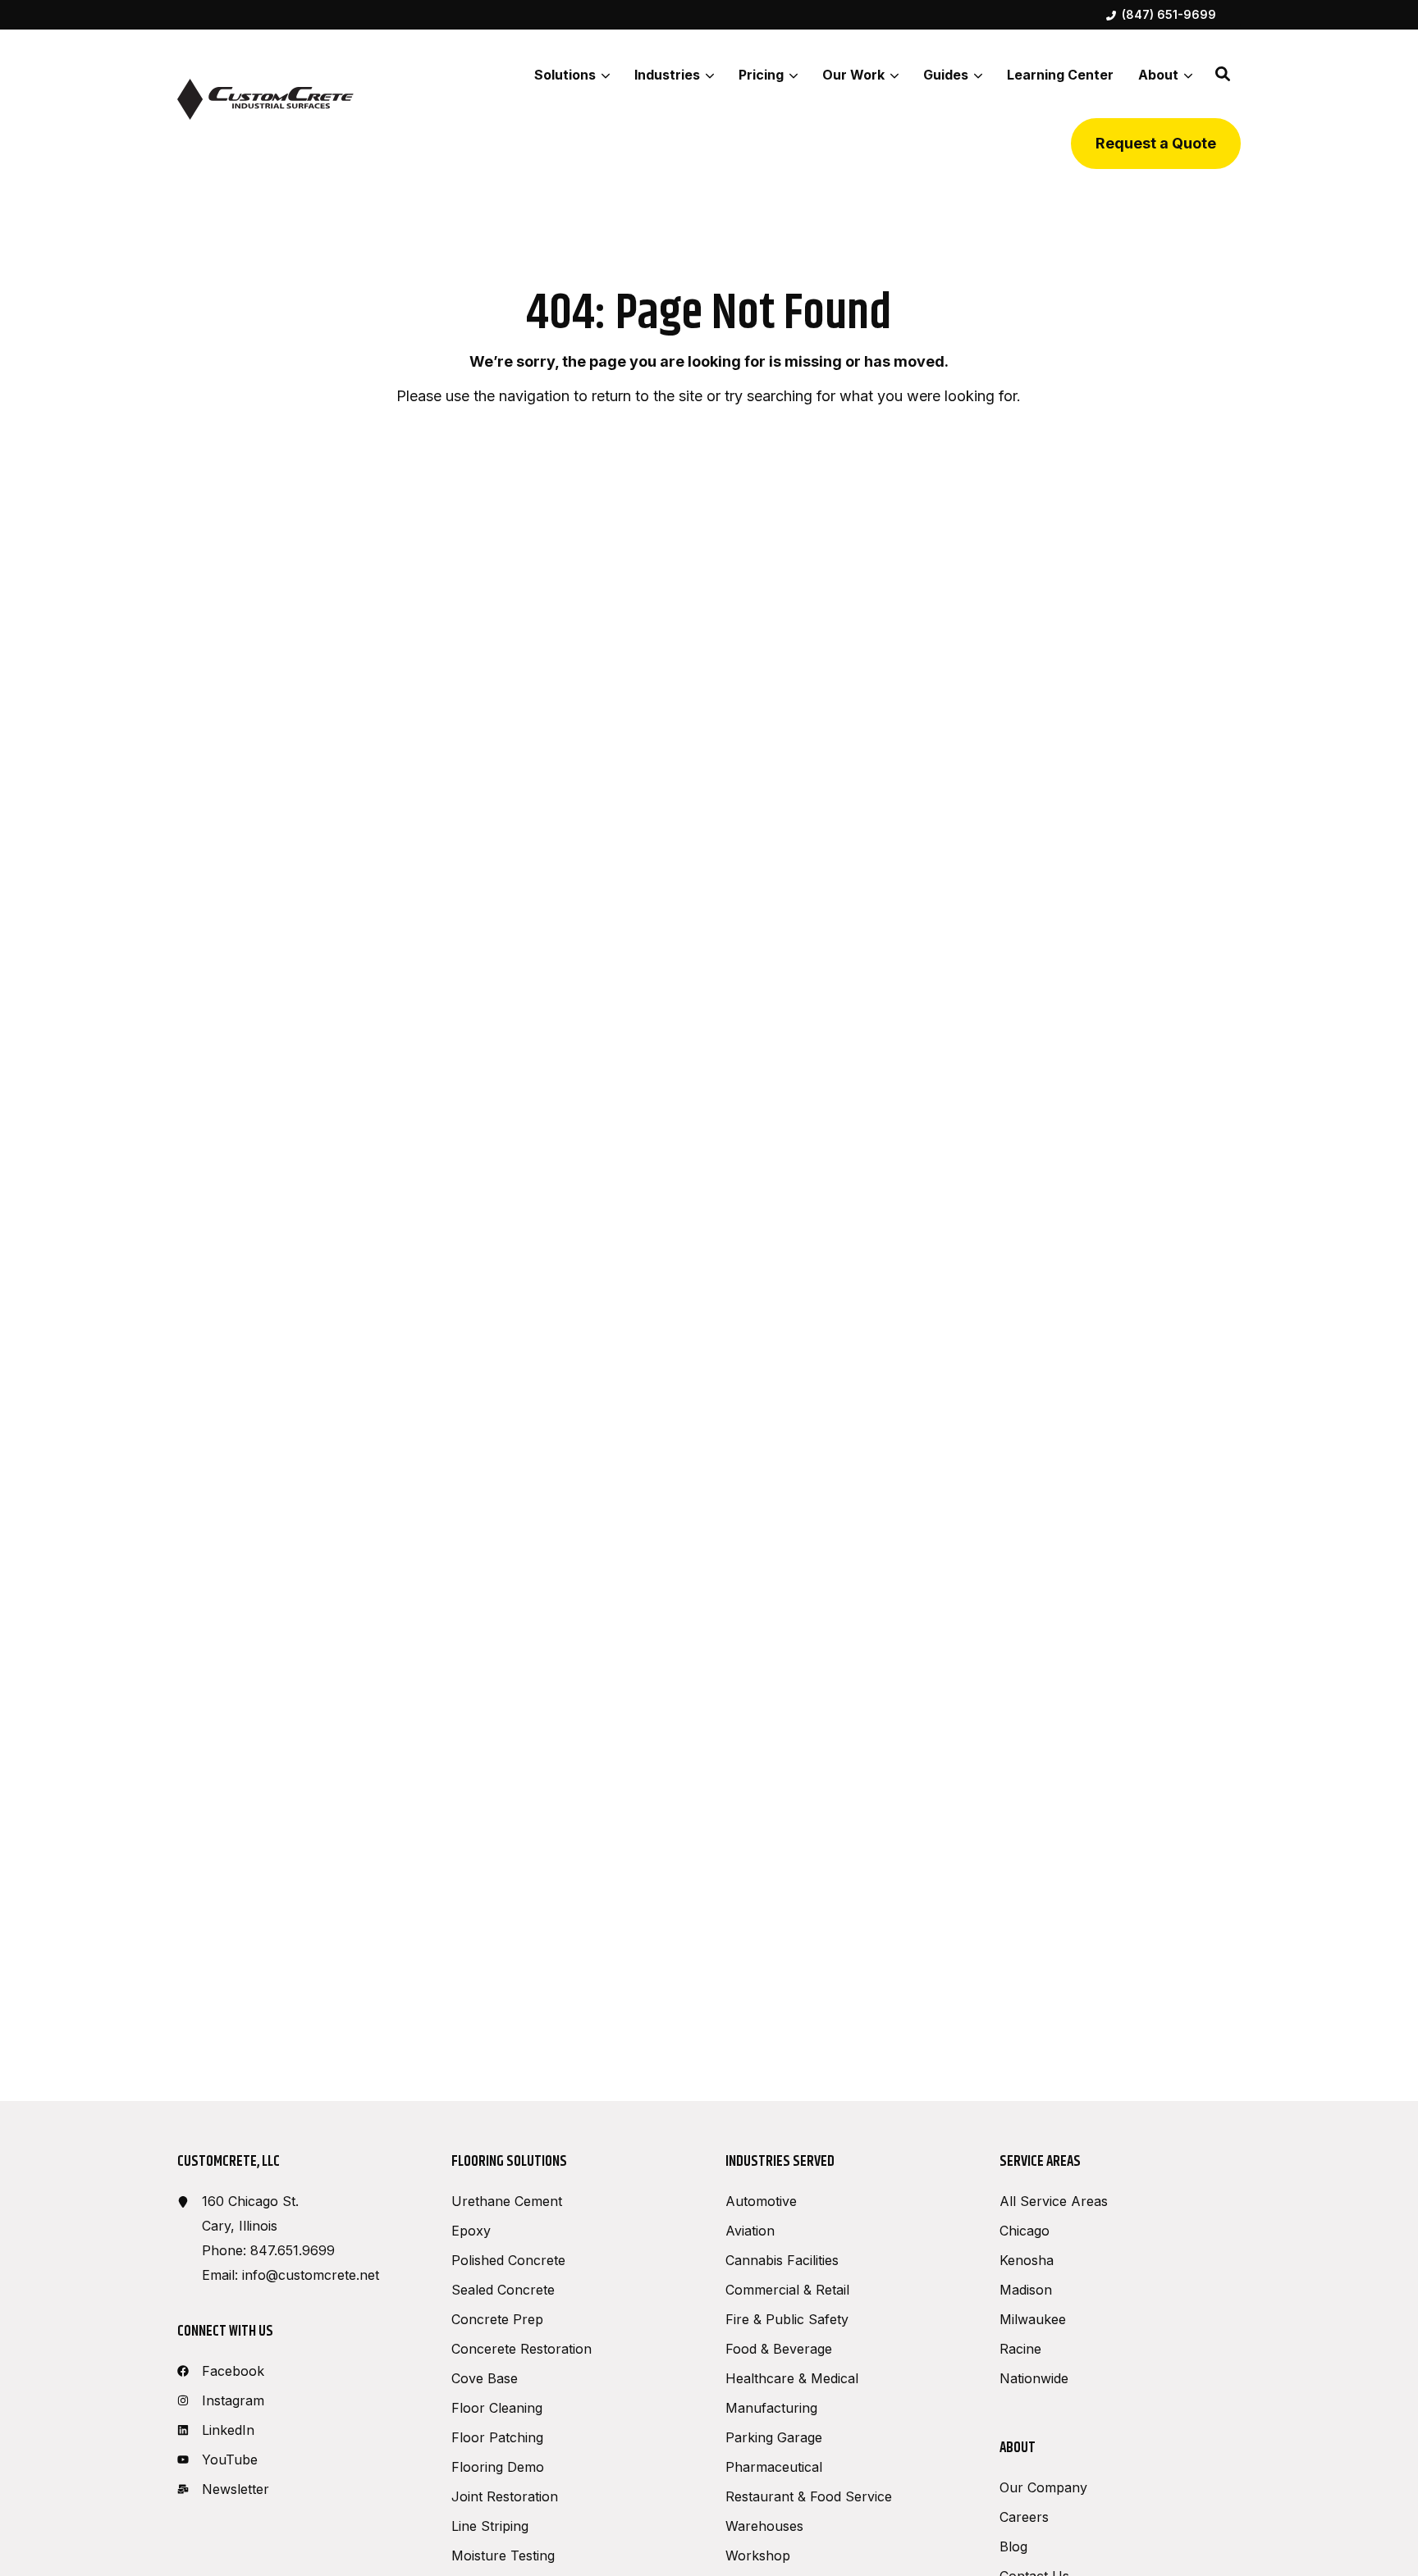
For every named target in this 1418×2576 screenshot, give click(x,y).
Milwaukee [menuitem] (1033, 2319)
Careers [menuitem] (1024, 2517)
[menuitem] (1161, 15)
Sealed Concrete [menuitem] (503, 2290)
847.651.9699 (293, 2250)
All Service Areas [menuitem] (1054, 2201)
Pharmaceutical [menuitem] (774, 2467)
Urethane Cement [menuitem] (507, 2201)
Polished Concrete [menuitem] (508, 2260)
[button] (1223, 74)
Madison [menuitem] (1026, 2290)
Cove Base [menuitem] (485, 2378)
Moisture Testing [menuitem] (503, 2555)
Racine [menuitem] (1020, 2349)
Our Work (853, 75)
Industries (667, 75)
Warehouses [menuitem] (764, 2526)
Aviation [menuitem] (750, 2231)
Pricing (761, 75)
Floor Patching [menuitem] (497, 2437)
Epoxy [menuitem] (471, 2231)
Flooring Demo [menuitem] (498, 2467)
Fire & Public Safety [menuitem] (787, 2319)
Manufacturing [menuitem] (771, 2408)
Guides (946, 75)
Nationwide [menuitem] (1034, 2378)
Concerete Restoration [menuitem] (521, 2349)
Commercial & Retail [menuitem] (787, 2290)
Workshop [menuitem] (758, 2555)
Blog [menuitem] (1013, 2546)
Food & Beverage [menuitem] (779, 2349)
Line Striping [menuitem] (490, 2526)
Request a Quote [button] (1156, 143)
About (1158, 75)
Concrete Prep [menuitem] (497, 2319)
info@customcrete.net (311, 2275)
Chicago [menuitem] (1025, 2231)
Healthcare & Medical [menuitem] (792, 2378)
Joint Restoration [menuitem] (505, 2496)
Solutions (565, 75)
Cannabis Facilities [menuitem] (782, 2260)
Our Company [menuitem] (1043, 2487)
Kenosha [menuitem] (1027, 2260)
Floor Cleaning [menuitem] (497, 2408)
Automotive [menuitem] (761, 2201)
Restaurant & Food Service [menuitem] (809, 2496)
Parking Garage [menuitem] (774, 2437)
